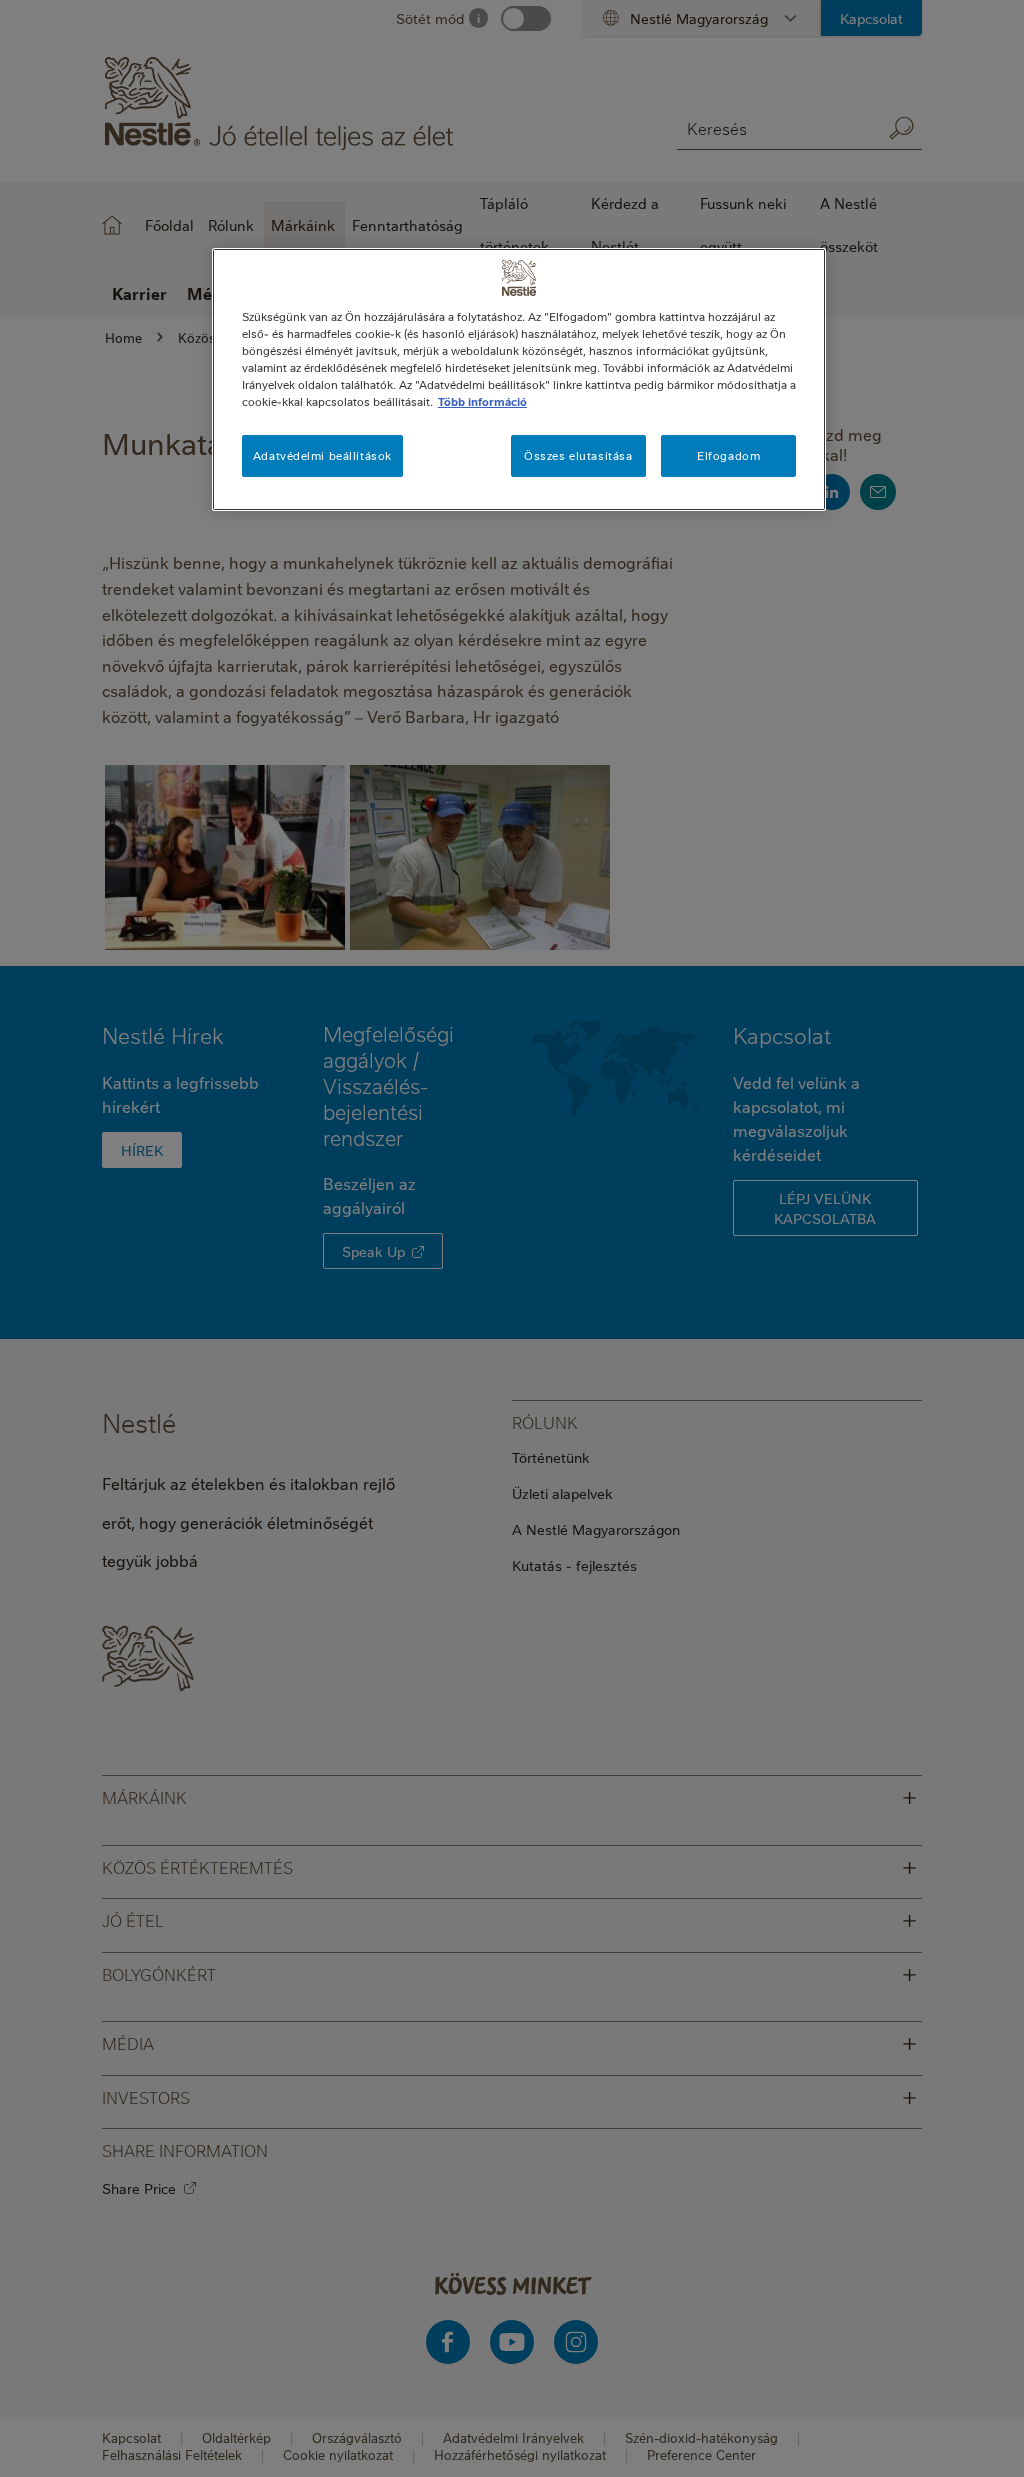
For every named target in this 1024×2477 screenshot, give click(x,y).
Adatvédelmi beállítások (322, 455)
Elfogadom (728, 455)
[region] (519, 379)
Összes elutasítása (578, 455)
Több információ (482, 401)
